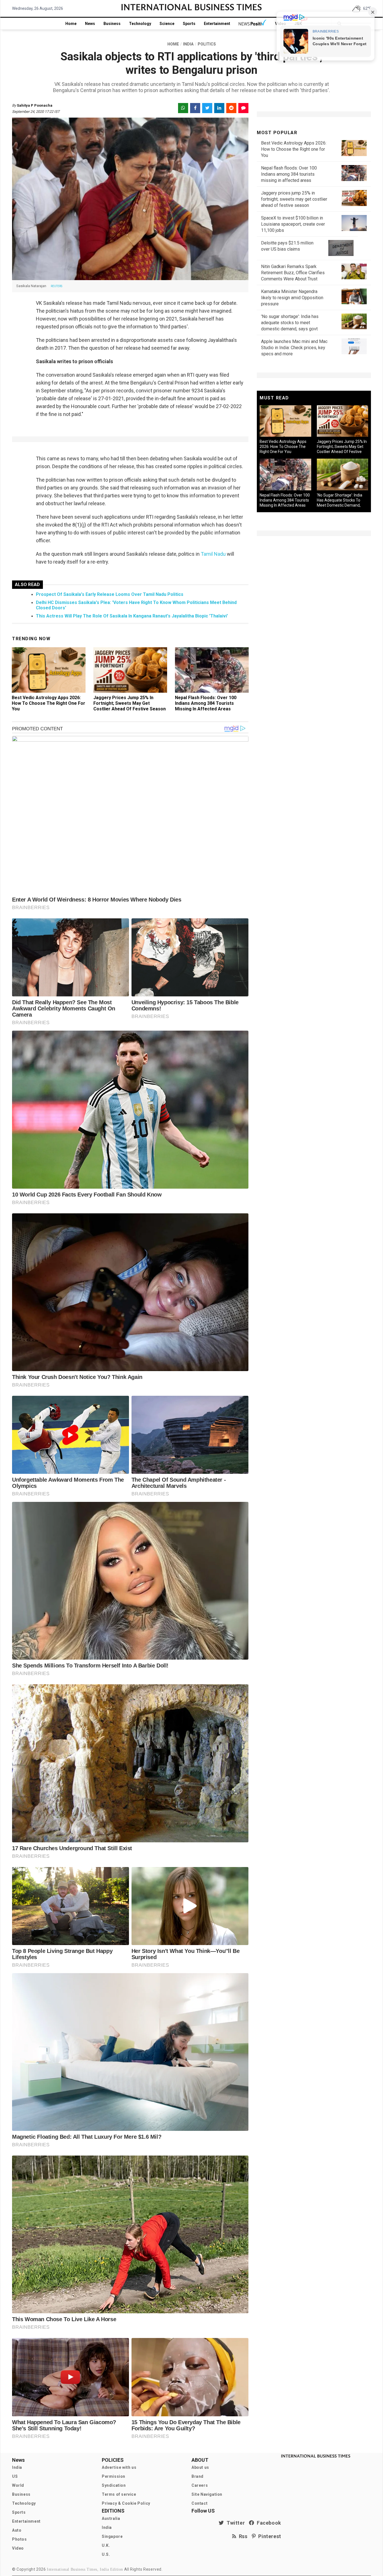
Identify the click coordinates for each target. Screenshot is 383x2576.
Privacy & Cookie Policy (126, 2503)
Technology (140, 24)
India (17, 2467)
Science (167, 24)
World (18, 2485)
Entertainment (217, 24)
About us (200, 2467)
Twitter (234, 2523)
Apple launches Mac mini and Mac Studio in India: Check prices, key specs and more (294, 348)
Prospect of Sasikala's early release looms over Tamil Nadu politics (110, 594)
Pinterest (268, 2536)
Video (18, 2548)
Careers (200, 2485)
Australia (111, 2518)
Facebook (268, 2523)
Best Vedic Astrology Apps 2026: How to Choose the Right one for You (49, 703)
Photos (19, 2539)
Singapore (112, 2536)
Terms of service (119, 2494)
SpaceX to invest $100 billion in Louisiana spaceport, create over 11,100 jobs (293, 224)
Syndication (114, 2485)
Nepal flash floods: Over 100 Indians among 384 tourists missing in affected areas (206, 703)
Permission (114, 2476)
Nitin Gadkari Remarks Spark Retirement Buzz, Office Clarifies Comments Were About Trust (293, 273)
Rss (242, 2536)
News (90, 24)
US (15, 2476)
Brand (198, 2476)
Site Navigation (207, 2494)
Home (71, 24)
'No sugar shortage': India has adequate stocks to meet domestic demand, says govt (290, 323)
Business (112, 24)
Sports (189, 24)
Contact (199, 2503)
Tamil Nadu (213, 554)
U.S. (106, 2554)
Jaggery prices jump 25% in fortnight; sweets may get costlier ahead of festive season (130, 703)
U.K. (106, 2545)
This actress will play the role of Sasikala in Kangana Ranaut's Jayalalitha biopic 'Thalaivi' (132, 616)
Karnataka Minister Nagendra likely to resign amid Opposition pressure (292, 298)
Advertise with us (119, 2467)
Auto (17, 2530)
